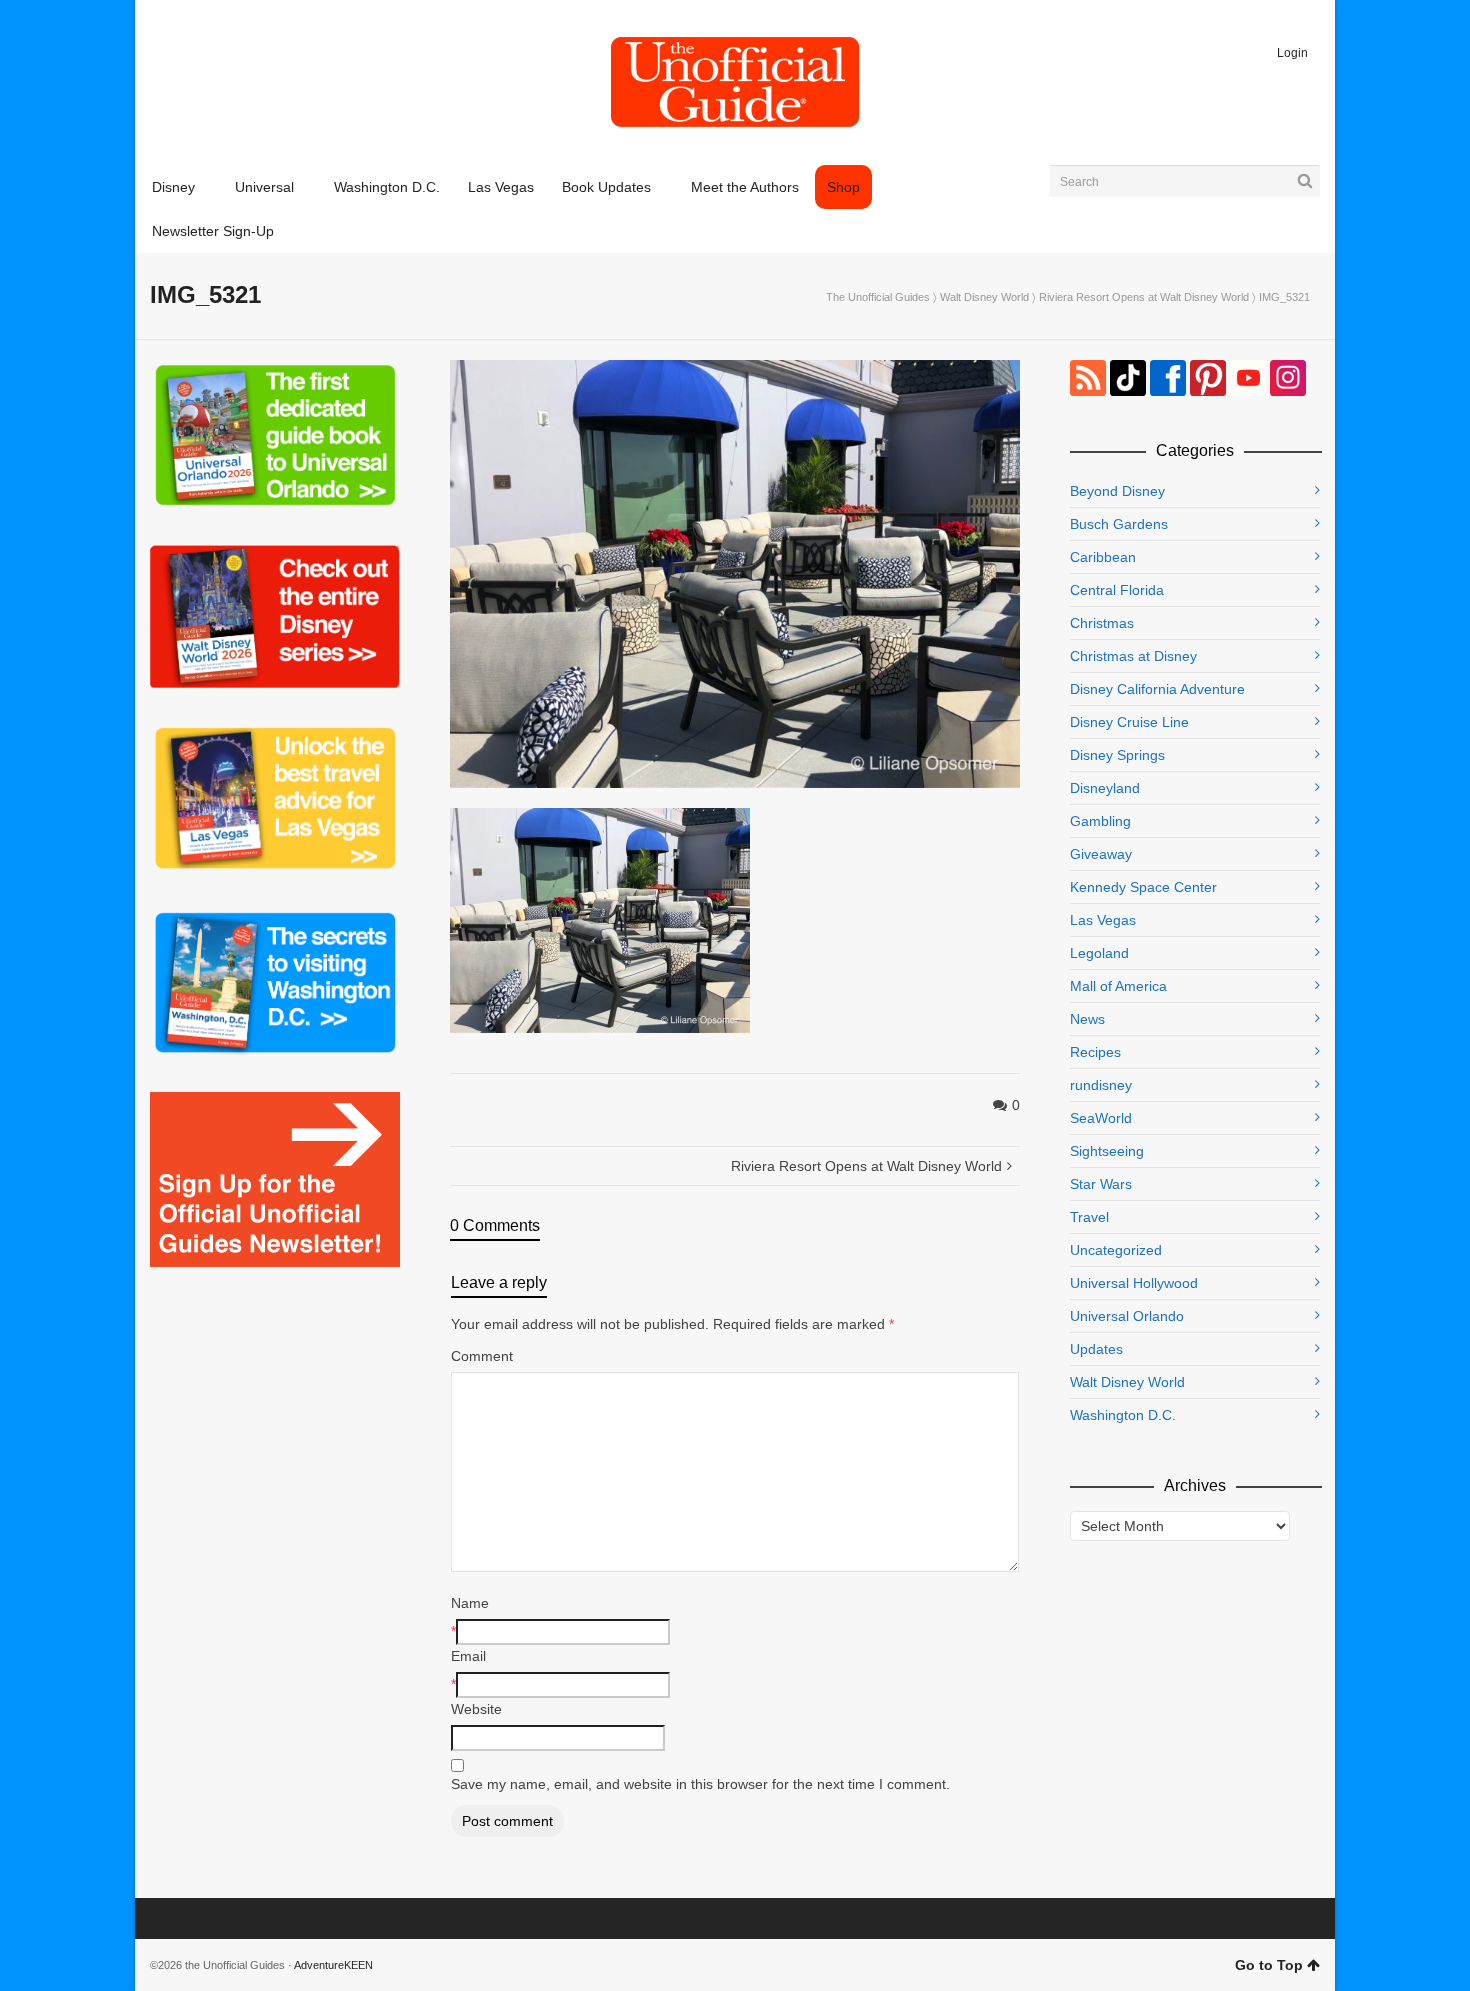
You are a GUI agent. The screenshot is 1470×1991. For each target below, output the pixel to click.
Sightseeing (1107, 1151)
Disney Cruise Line (1129, 722)
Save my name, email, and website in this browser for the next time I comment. (700, 1784)
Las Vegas (1103, 920)
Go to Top (1269, 1965)
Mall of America (1118, 986)
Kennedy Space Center (1143, 887)
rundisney (1101, 1085)
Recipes (1095, 1052)
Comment (482, 1356)
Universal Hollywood (1134, 1283)
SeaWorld (1101, 1118)
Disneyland (1105, 788)
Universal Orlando (1127, 1316)
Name (470, 1603)
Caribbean (1103, 557)
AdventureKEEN (333, 1965)
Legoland (1099, 953)
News (1087, 1019)
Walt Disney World (984, 297)
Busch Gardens (1119, 524)
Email (468, 1656)
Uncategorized (1116, 1250)
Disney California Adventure (1157, 689)
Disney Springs (1117, 755)
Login (1292, 53)
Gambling (1100, 821)
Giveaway (1101, 854)
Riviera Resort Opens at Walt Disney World (1144, 297)
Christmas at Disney (1133, 656)
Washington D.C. (1123, 1415)
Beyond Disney (1117, 491)
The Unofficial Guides (878, 297)
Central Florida (1117, 590)
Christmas (1102, 623)
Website (476, 1709)
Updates (1096, 1349)
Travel (1089, 1217)
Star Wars (1101, 1184)
